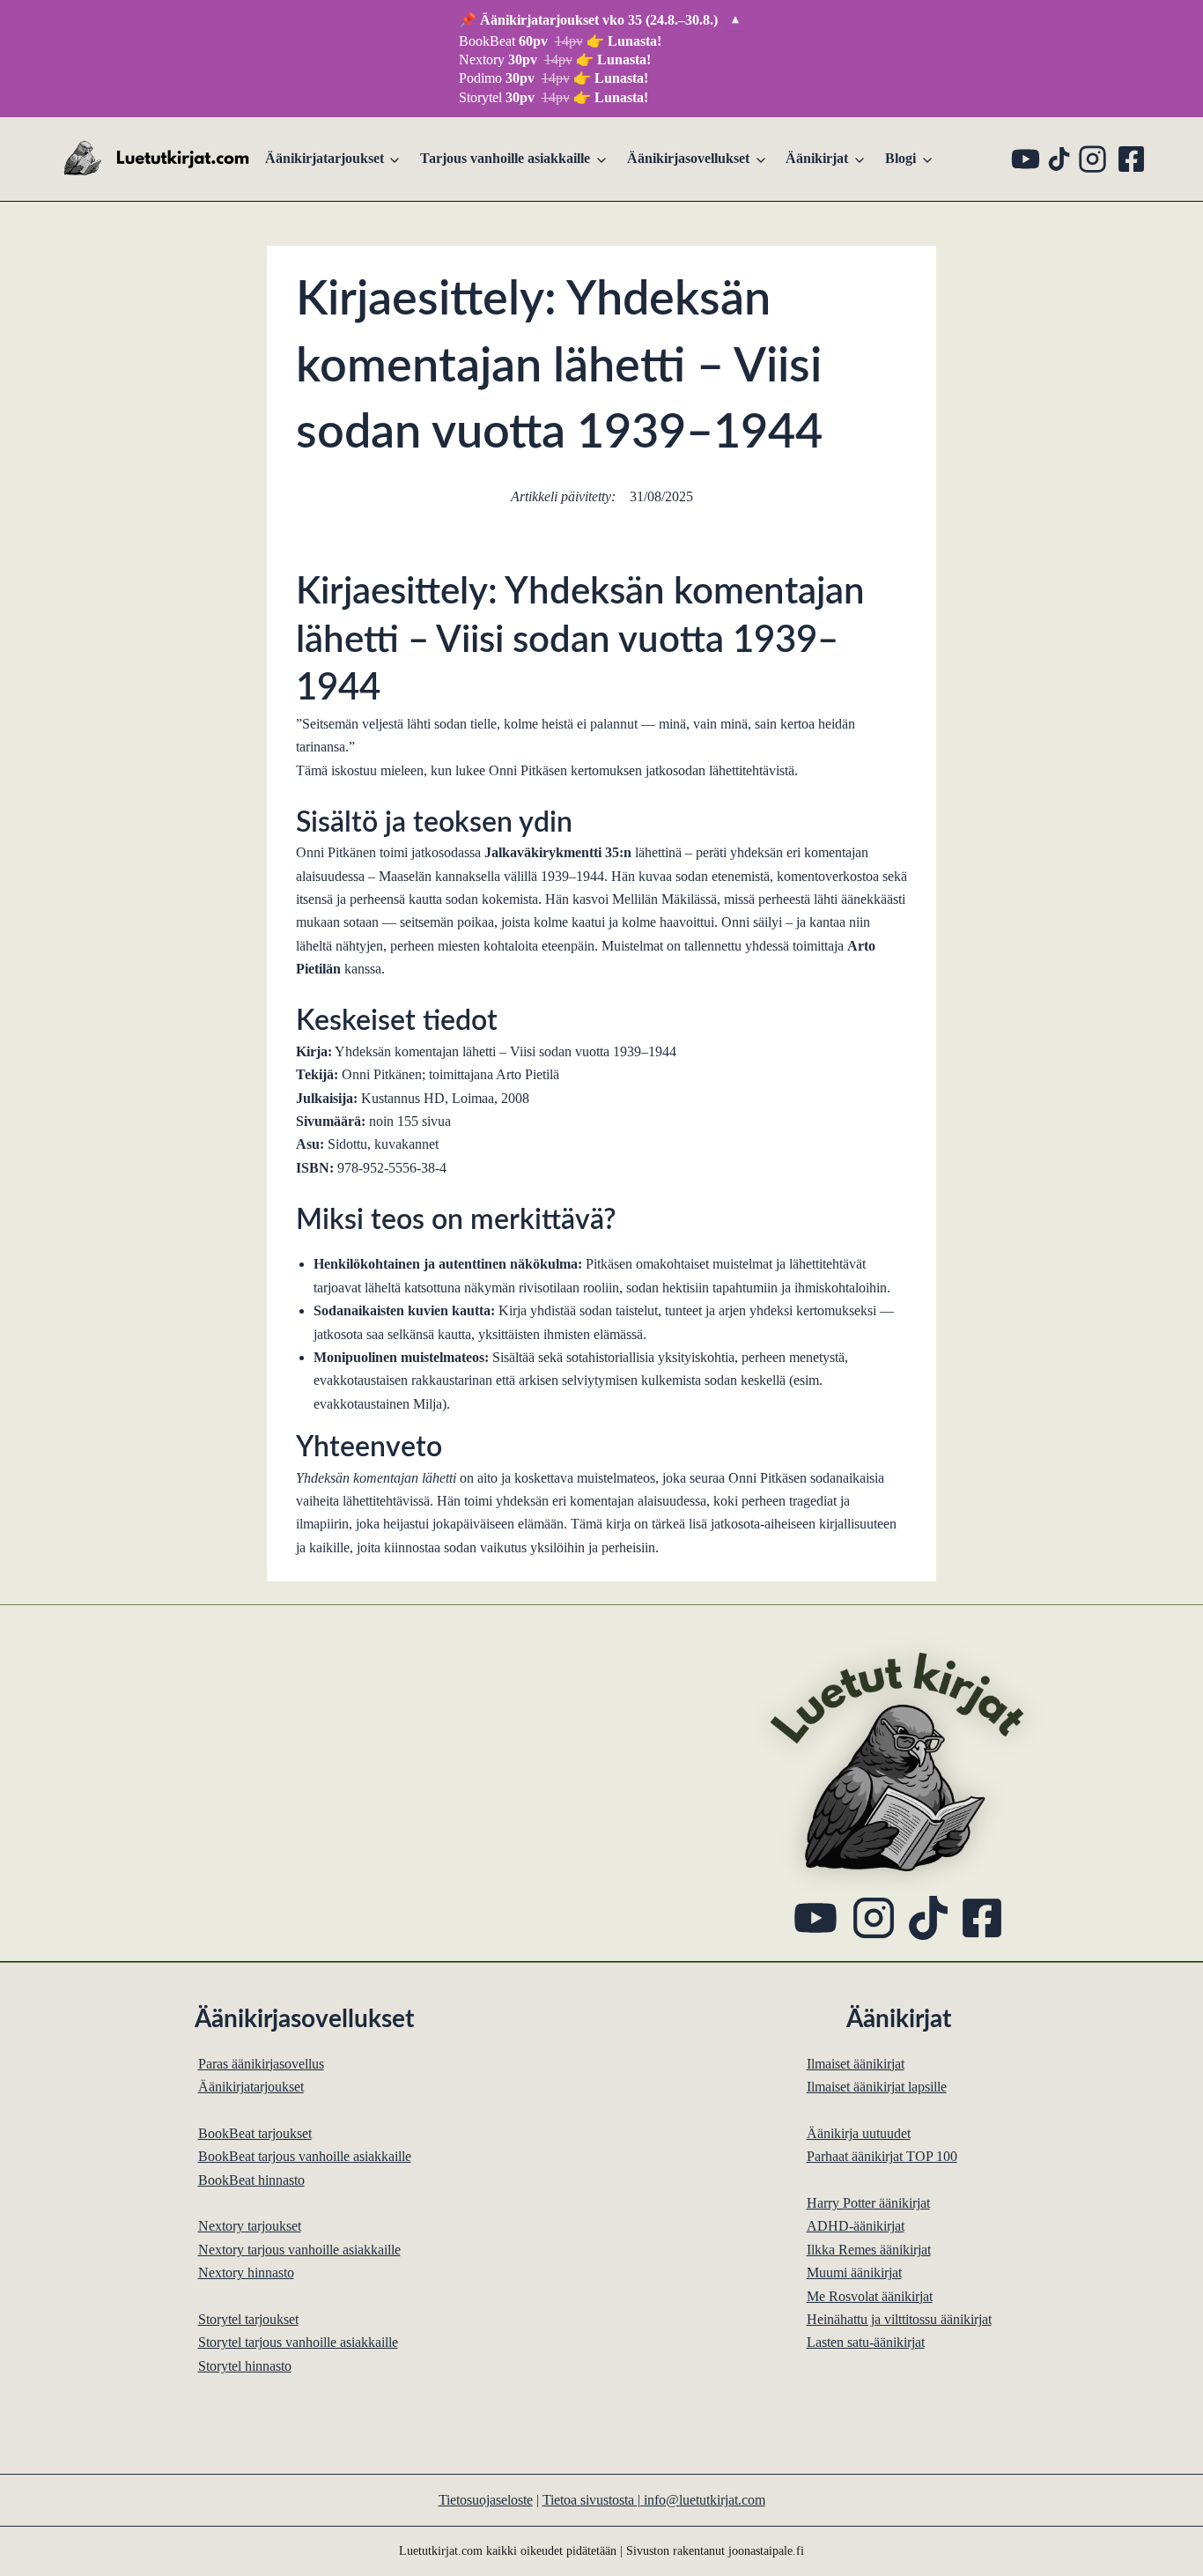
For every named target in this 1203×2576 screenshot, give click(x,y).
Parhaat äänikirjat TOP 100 (882, 2156)
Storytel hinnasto (245, 2366)
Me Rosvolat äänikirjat (870, 2296)
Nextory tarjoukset (250, 2226)
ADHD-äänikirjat (856, 2226)
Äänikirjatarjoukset (325, 158)
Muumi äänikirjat (854, 2273)
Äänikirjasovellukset (688, 158)
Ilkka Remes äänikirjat (869, 2250)
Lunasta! (635, 41)
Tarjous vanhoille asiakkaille (505, 158)
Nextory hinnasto (246, 2273)
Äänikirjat (817, 158)
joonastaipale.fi (766, 2550)
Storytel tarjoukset (248, 2319)
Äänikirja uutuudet (859, 2133)
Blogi (900, 158)
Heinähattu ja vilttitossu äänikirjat (899, 2319)
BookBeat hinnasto (251, 2180)
